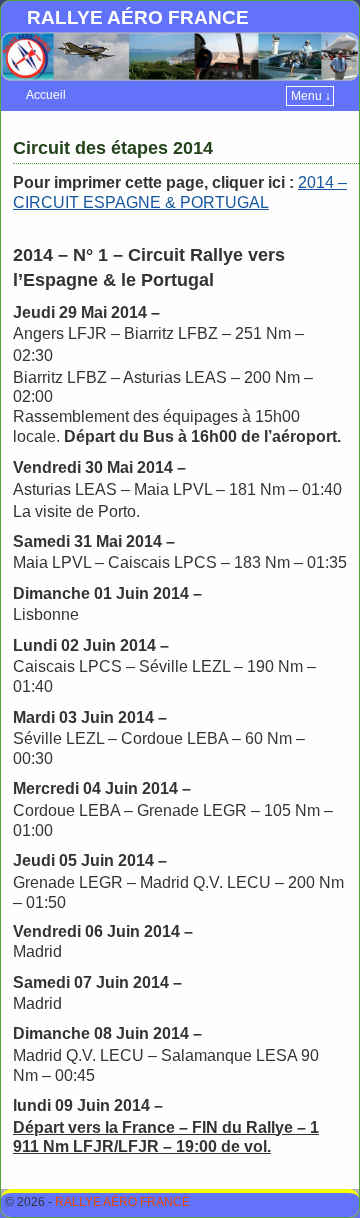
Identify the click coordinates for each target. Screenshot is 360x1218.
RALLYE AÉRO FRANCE (138, 17)
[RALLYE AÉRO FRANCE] (180, 56)
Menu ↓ (311, 96)
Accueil (46, 95)
